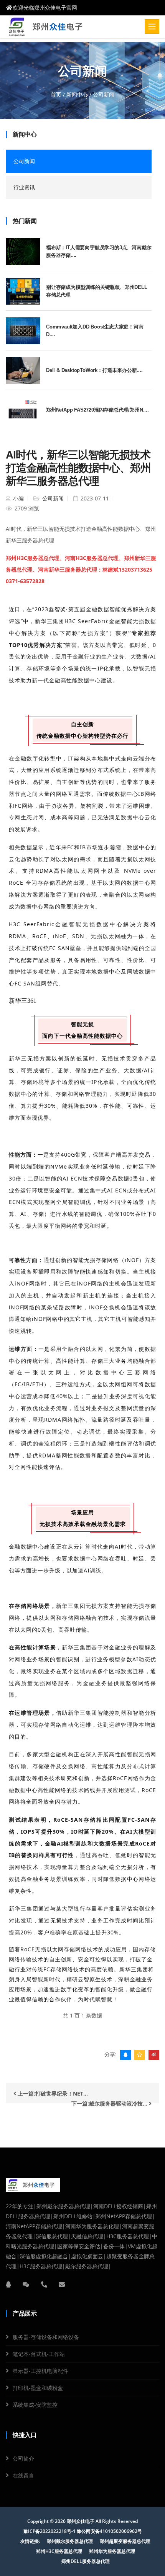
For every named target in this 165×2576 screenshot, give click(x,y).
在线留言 (23, 2475)
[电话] (44, 2284)
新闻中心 (77, 94)
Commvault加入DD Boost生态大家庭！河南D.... (95, 331)
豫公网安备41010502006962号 (109, 2531)
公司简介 (23, 2458)
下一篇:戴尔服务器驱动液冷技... (110, 2103)
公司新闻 (24, 161)
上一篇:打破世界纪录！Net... (52, 2093)
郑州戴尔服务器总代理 (70, 2541)
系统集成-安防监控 (35, 2405)
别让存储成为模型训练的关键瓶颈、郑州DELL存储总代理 (97, 291)
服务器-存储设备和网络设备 (46, 2337)
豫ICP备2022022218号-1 (49, 2531)
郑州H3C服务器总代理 (59, 2551)
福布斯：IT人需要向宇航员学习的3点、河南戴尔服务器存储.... (99, 251)
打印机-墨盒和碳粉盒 (38, 2388)
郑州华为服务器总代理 (112, 2551)
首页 (56, 94)
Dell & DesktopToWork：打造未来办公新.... (94, 370)
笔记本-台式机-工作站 (39, 2354)
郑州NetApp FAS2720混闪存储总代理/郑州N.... (97, 410)
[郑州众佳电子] (48, 27)
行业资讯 (24, 187)
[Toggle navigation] (152, 27)
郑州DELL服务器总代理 (86, 2561)
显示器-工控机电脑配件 (40, 2371)
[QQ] (8, 2284)
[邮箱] (62, 2284)
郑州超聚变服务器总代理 (125, 2541)
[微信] (26, 2284)
